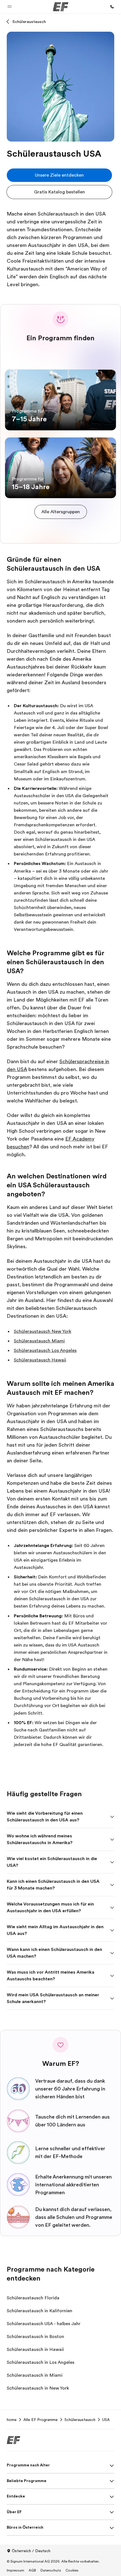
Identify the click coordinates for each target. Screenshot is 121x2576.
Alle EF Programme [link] (41, 2420)
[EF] (61, 7)
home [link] (12, 2420)
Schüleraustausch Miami (39, 1341)
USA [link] (106, 2420)
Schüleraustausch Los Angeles (45, 1351)
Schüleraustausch (29, 22)
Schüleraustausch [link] (80, 2420)
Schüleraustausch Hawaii (40, 1360)
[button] (10, 7)
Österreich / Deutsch (31, 2551)
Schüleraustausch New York (42, 1331)
